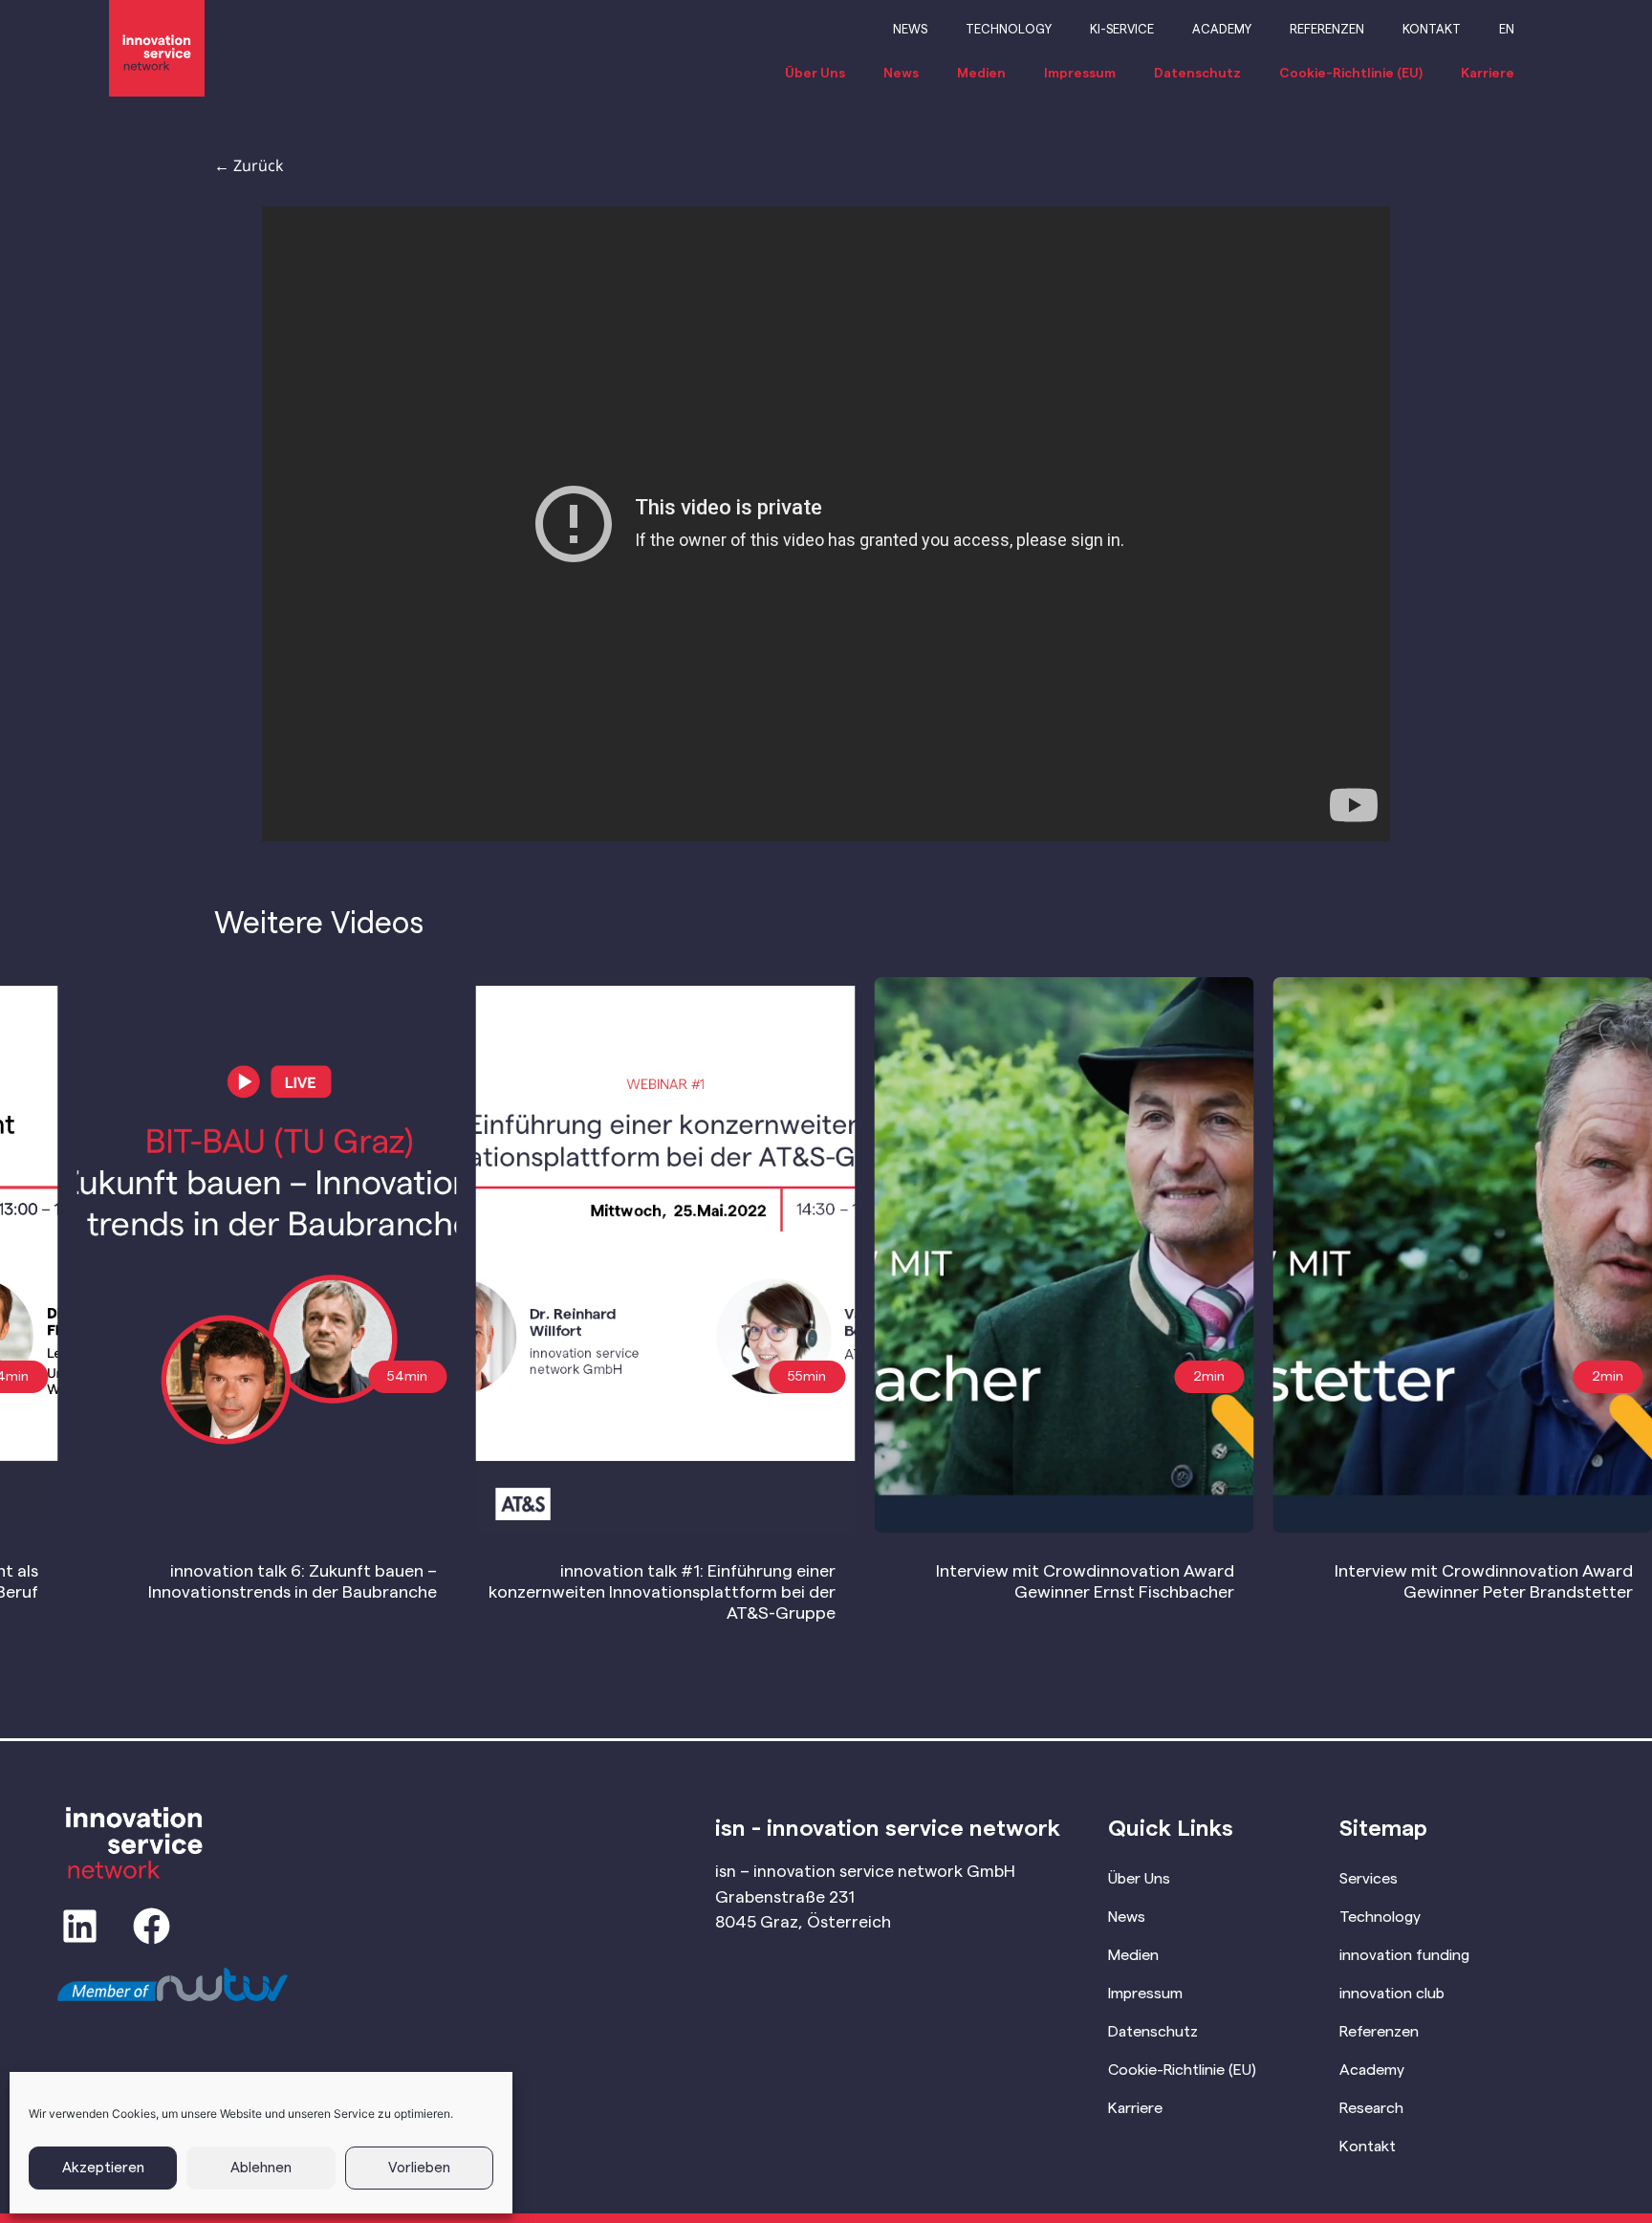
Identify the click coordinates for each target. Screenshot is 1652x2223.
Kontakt (1432, 29)
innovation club (1392, 1994)
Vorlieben (419, 2168)
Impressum (1080, 74)
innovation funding (1404, 1955)
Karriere (1488, 74)
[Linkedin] (80, 1926)
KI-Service (1122, 29)
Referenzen (1327, 29)
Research (1371, 2108)
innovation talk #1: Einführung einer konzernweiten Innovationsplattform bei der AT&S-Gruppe (662, 1591)
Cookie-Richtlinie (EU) (1351, 74)
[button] (1608, 1377)
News (910, 29)
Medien (981, 74)
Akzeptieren (103, 2168)
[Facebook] (152, 1926)
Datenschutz (1197, 74)
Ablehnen (261, 2168)
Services (1369, 1879)
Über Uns (815, 74)
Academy (1222, 29)
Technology (1009, 29)
